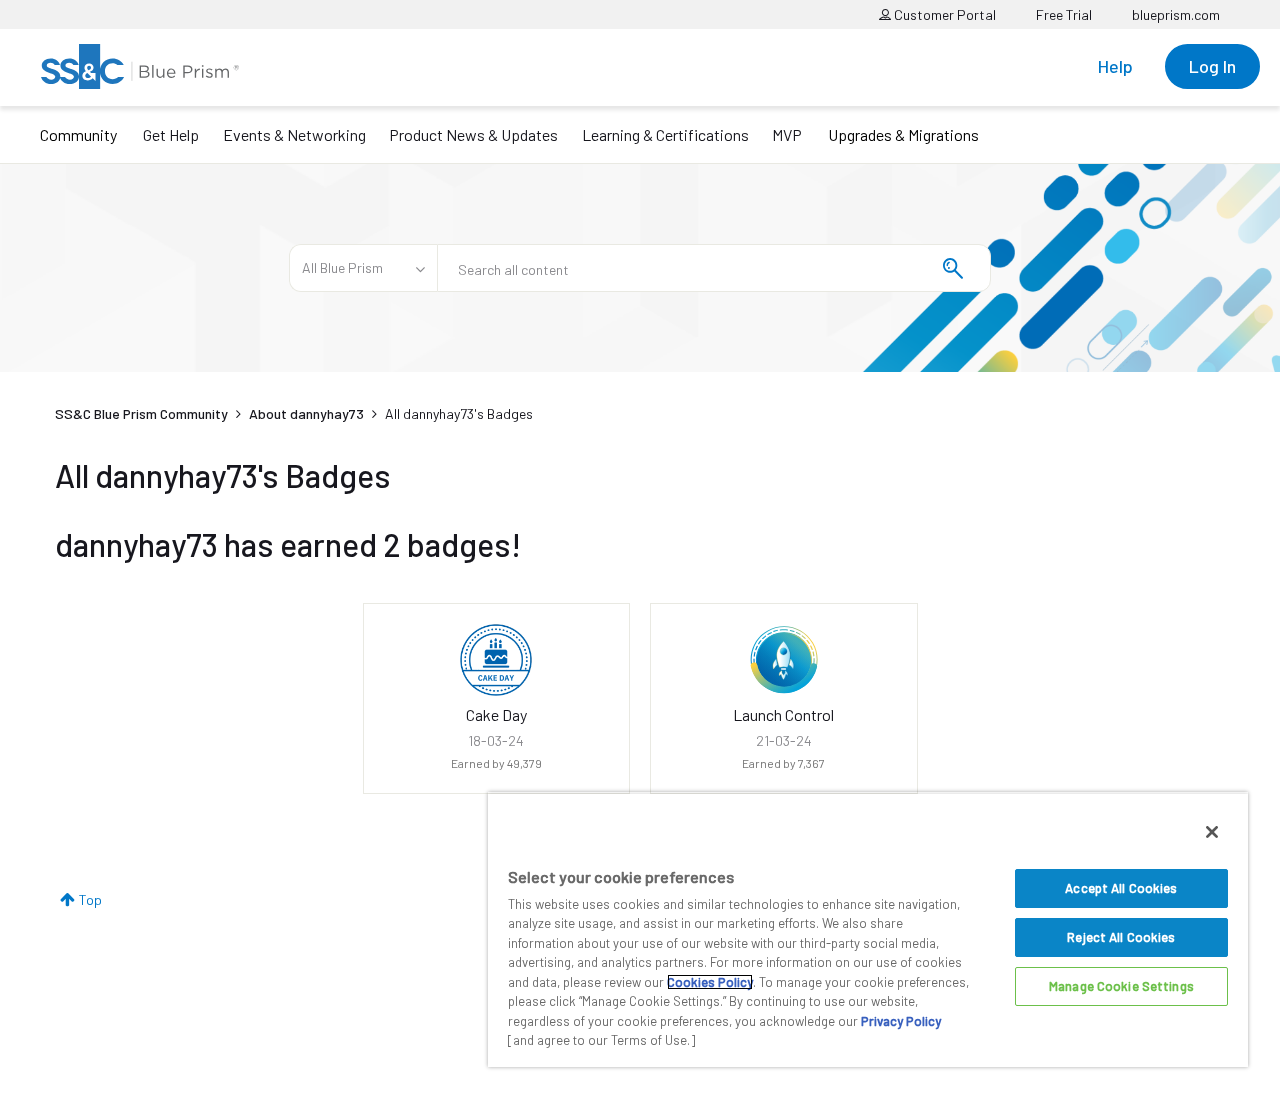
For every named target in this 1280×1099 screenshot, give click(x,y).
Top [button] (90, 899)
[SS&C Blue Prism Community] (140, 66)
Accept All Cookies (1121, 888)
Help (1115, 66)
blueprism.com (1176, 14)
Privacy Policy (901, 1021)
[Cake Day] (496, 660)
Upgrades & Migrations (903, 134)
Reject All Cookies (1121, 937)
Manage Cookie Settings (1121, 986)
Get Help (171, 134)
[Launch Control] (784, 660)
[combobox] (714, 268)
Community (78, 134)
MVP (787, 134)
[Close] (1212, 832)
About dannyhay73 (306, 413)
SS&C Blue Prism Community (141, 413)
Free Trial (1064, 14)
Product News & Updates (473, 134)
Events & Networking (294, 134)
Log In (1212, 66)
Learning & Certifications (665, 134)
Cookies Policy (710, 982)
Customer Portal (943, 14)
